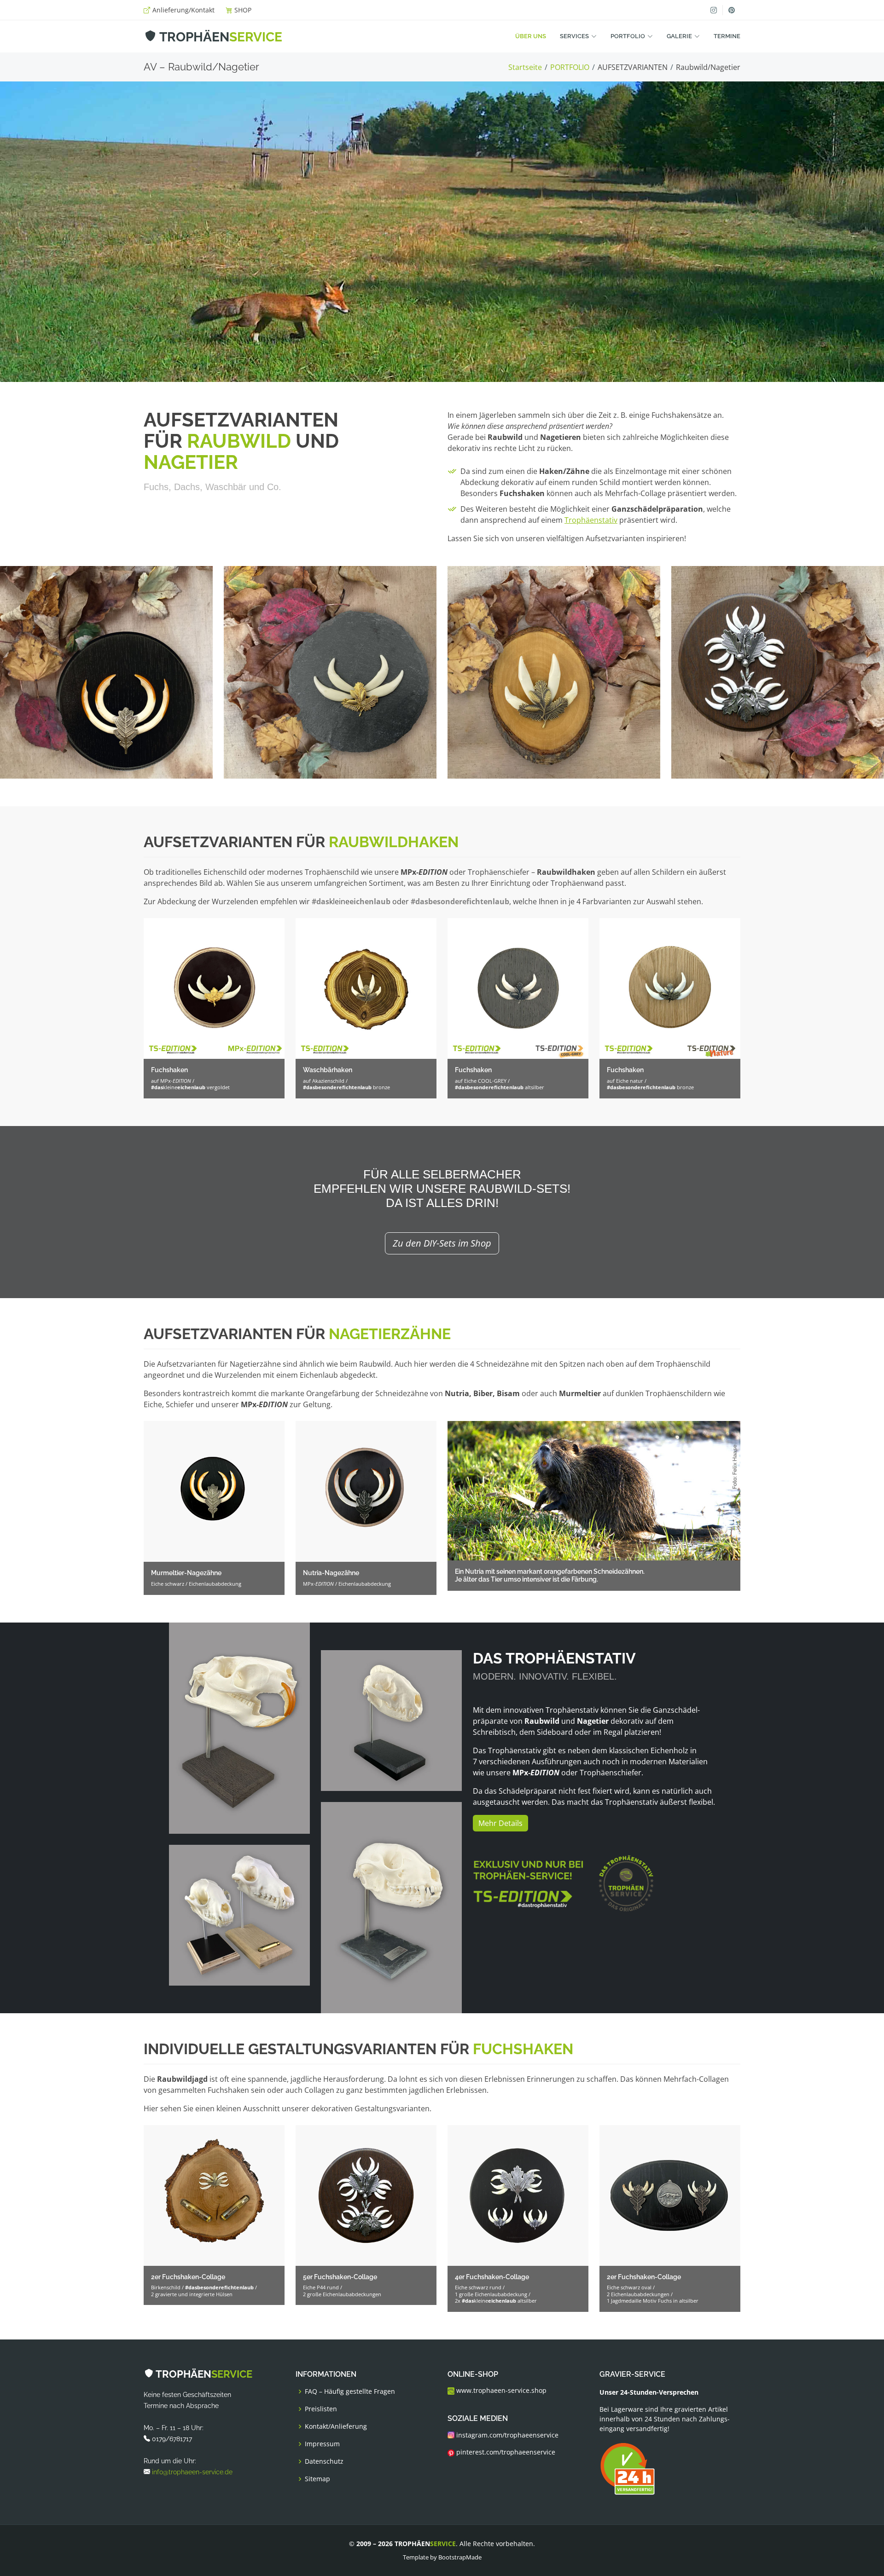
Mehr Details (500, 1823)
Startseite (525, 67)
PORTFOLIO (570, 67)
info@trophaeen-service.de (192, 2472)
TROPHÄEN (219, 37)
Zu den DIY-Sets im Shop (442, 1243)
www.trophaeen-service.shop (500, 2391)
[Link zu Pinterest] (731, 10)
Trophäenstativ (591, 520)
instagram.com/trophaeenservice (506, 2435)
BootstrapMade (460, 2557)
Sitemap (317, 2479)
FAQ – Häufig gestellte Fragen (350, 2391)
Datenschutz (324, 2461)
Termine (727, 36)
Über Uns (531, 36)
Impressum (322, 2444)
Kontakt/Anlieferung (336, 2426)
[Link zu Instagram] (714, 10)
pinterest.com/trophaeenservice (505, 2453)
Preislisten (321, 2409)
